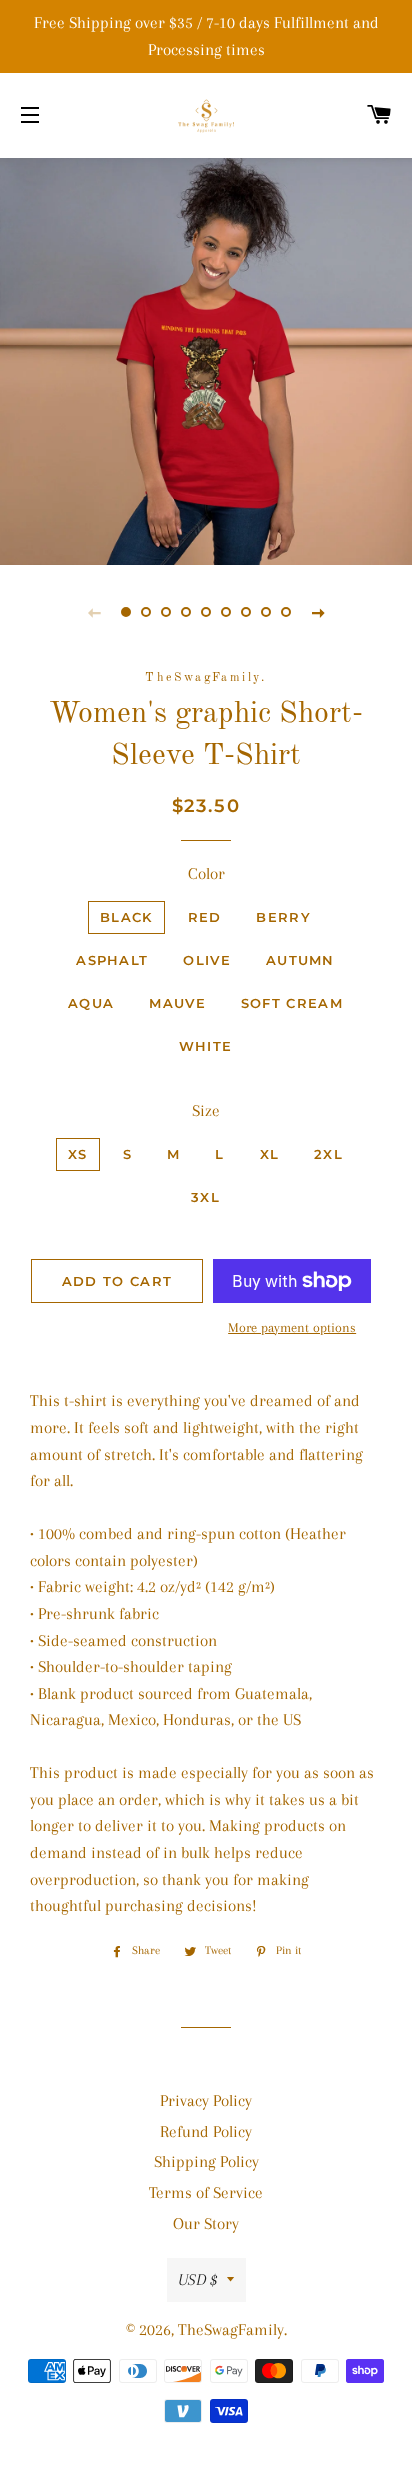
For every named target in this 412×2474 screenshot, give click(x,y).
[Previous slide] (94, 612)
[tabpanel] (206, 359)
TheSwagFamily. (232, 2329)
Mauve (177, 1003)
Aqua (91, 1003)
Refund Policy (206, 2131)
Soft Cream (292, 1003)
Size (206, 1110)
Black (126, 917)
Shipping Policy (206, 2161)
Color (206, 873)
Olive (207, 960)
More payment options (292, 1327)
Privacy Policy (206, 2100)
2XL (328, 1154)
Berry (283, 917)
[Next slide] (318, 612)
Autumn (300, 960)
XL (270, 1154)
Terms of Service (206, 2192)
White (206, 1046)
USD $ (197, 2279)
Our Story (206, 2223)
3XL (205, 1197)
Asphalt (112, 960)
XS (78, 1154)
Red (205, 917)
